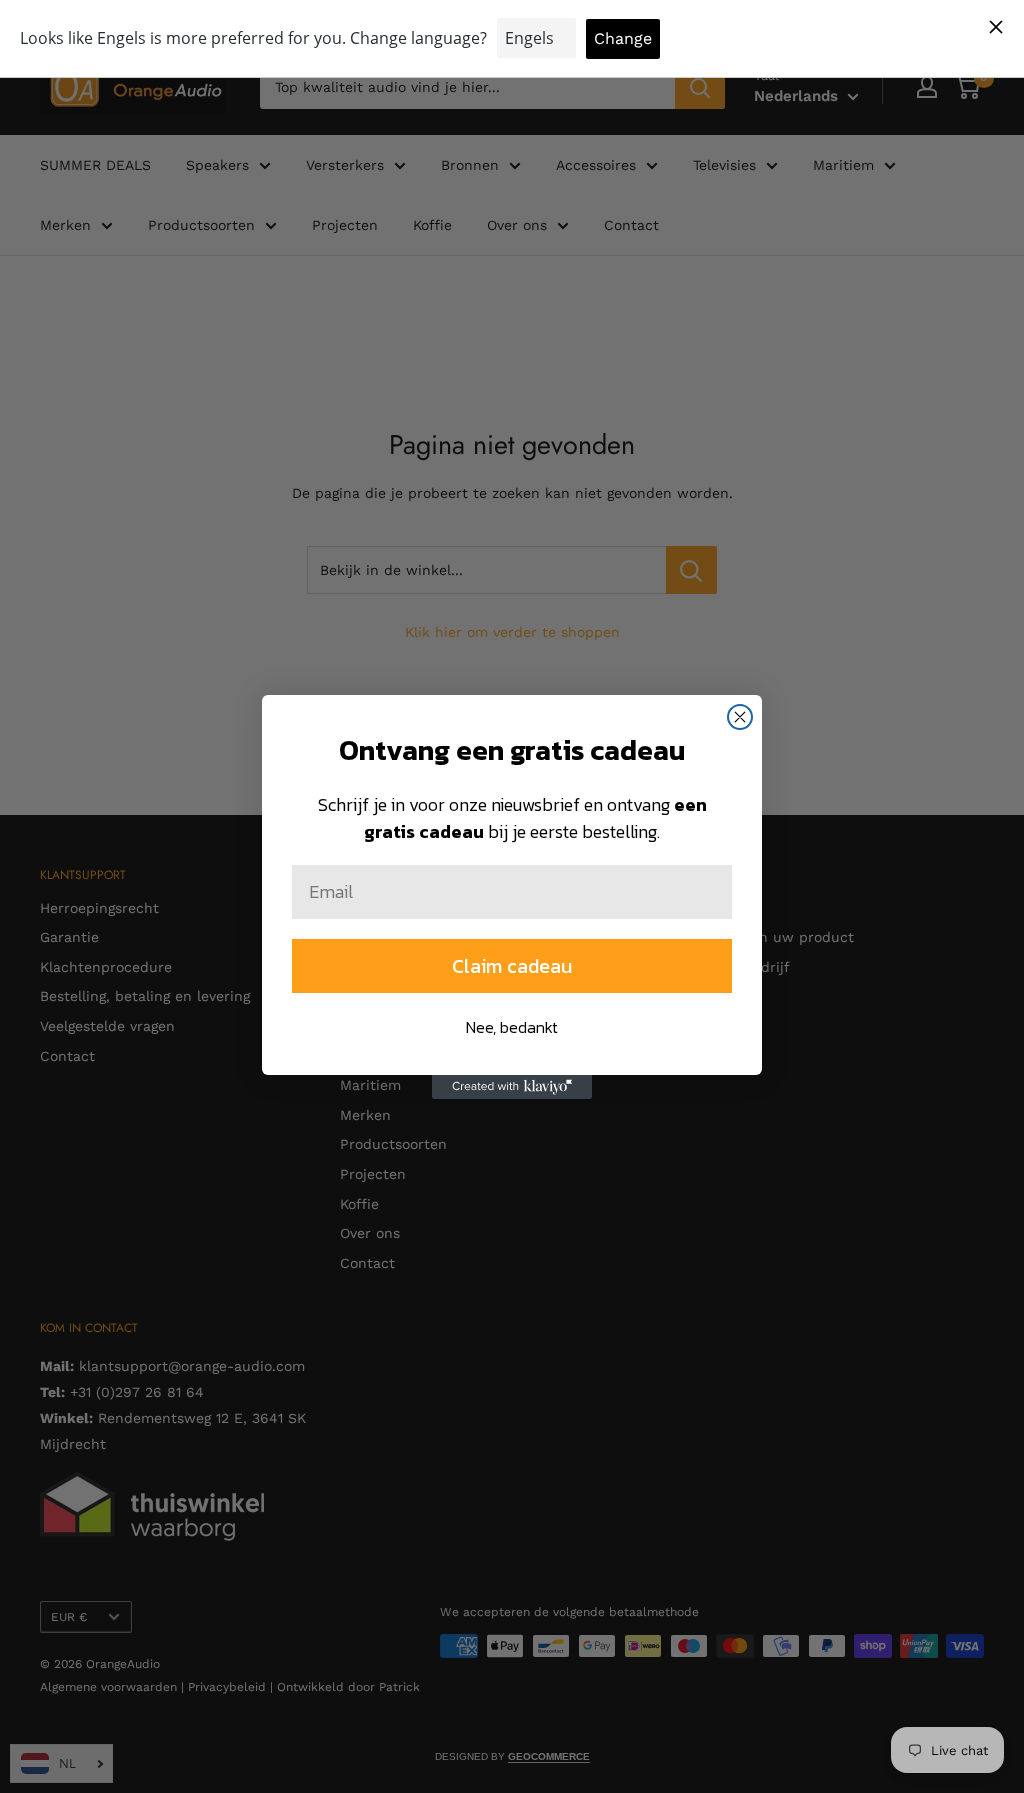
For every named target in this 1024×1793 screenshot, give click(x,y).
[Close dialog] (740, 717)
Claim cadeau (512, 966)
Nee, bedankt (512, 1027)
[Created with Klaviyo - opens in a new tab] (512, 1087)
